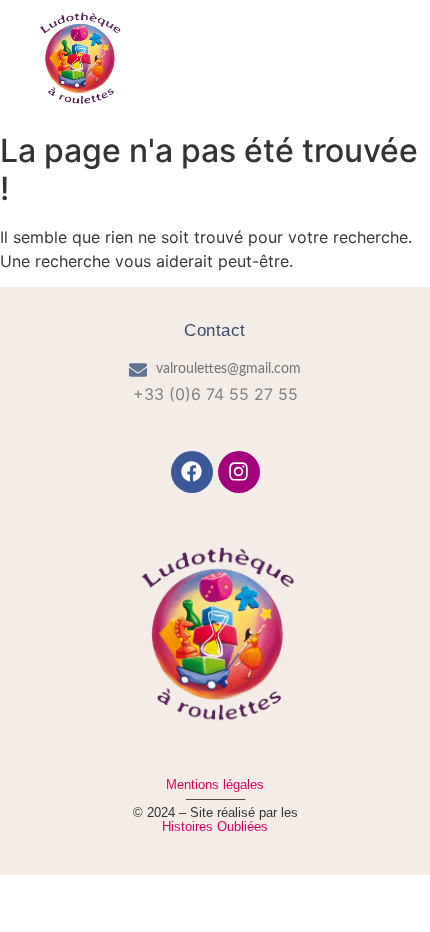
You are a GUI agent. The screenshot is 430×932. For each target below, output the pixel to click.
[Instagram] (239, 472)
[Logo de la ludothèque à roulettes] (79, 59)
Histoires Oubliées (215, 826)
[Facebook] (192, 472)
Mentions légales (215, 784)
